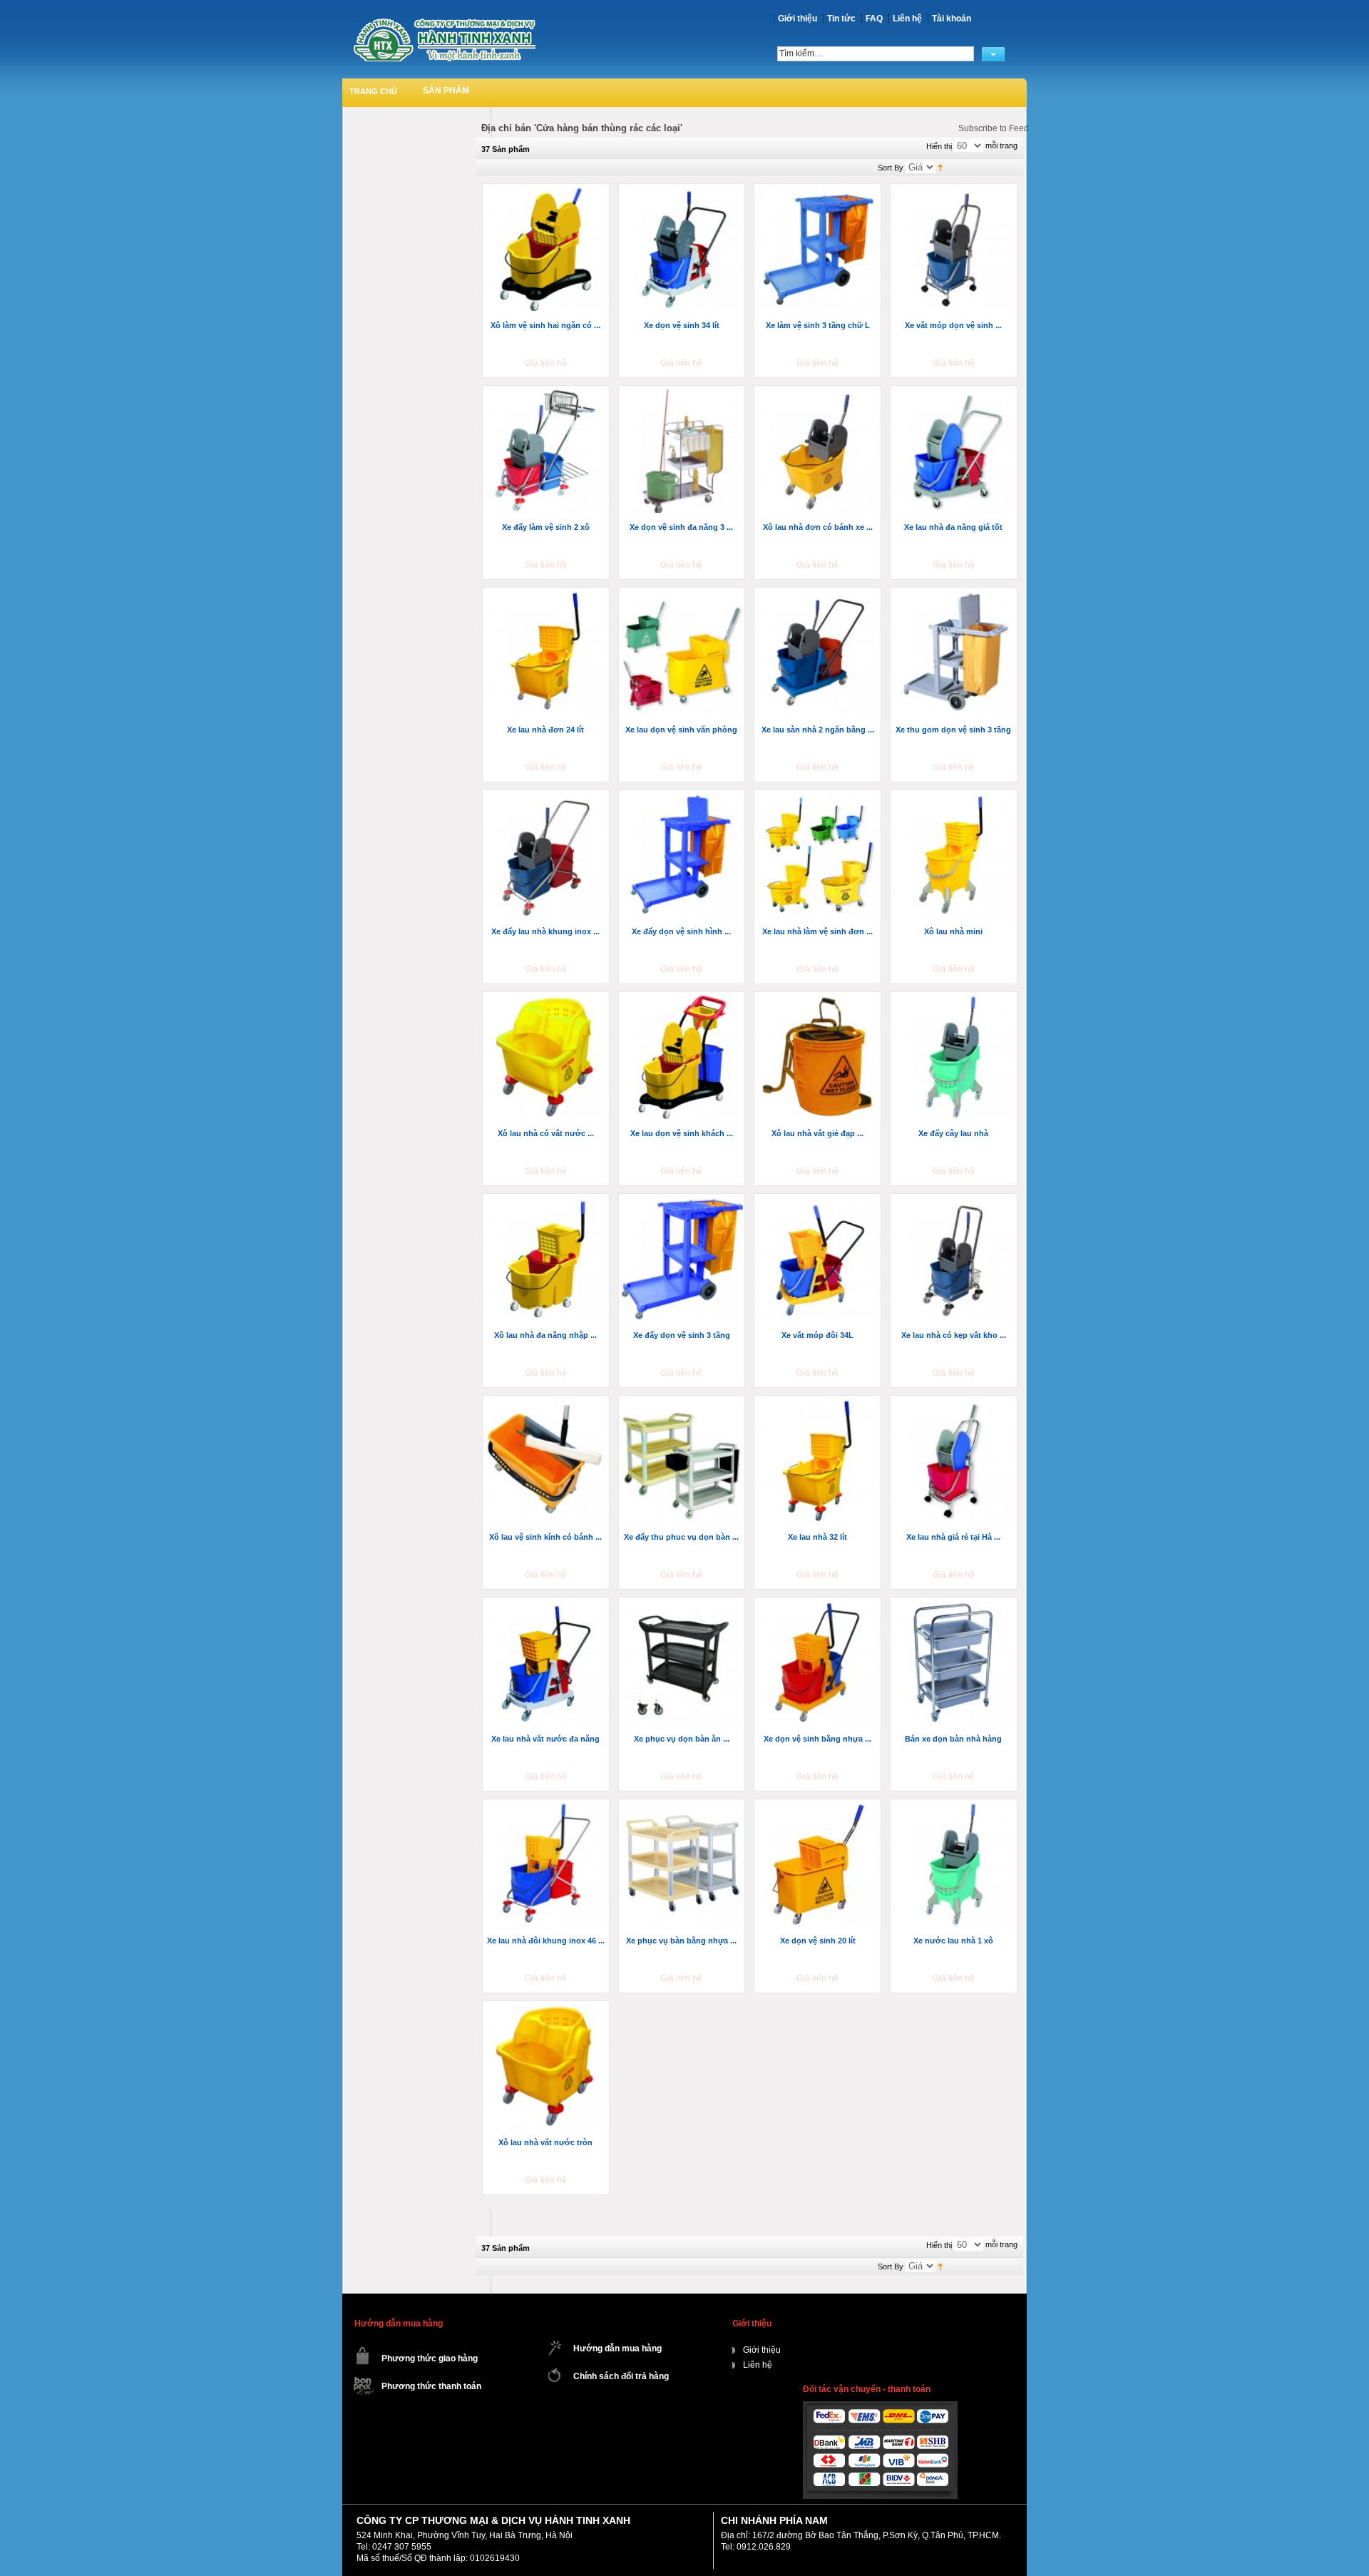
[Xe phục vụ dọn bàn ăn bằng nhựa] (683, 1664)
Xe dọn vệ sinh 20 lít (818, 1941)
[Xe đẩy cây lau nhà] (955, 1058)
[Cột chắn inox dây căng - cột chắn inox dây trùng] (444, 40)
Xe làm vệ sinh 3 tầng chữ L (818, 325)
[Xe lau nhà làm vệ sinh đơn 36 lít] (819, 857)
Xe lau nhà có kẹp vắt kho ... (954, 1335)
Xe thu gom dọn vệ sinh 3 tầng (953, 730)
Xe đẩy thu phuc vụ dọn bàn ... (681, 1537)
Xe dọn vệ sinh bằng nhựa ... (817, 1739)
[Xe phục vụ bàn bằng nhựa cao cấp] (683, 1866)
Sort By (891, 168)
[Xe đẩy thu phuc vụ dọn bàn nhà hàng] (683, 1462)
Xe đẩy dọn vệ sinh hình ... (681, 931)
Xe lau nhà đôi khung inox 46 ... (546, 1941)
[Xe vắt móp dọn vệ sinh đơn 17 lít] (955, 250)
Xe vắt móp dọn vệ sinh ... (953, 325)
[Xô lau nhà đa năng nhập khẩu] (547, 1260)
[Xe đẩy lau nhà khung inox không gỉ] (547, 857)
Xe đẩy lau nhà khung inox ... (545, 931)
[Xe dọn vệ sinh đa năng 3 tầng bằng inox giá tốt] (683, 452)
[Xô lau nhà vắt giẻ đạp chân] (819, 1058)
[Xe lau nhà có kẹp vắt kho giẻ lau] (955, 1260)
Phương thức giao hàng (430, 2358)
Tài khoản (952, 19)
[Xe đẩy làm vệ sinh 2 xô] (547, 452)
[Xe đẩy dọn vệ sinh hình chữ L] (683, 857)
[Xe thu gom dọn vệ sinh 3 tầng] (955, 654)
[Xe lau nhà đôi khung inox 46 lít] (547, 1866)
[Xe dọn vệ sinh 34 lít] (683, 250)
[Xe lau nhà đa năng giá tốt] (955, 452)
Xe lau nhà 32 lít (817, 1537)
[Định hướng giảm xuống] (940, 167)
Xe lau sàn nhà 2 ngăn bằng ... (818, 730)
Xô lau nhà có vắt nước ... (546, 1133)
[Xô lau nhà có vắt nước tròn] (547, 1058)
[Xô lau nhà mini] (955, 857)
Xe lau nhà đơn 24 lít (545, 730)
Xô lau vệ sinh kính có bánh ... (545, 1537)
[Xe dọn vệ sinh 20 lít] (819, 1866)
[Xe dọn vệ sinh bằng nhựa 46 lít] (819, 1664)
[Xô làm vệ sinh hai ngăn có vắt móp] (547, 250)
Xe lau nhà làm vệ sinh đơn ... (817, 931)
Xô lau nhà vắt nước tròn (545, 2142)
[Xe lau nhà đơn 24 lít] (547, 654)
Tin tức (841, 19)
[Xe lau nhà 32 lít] (819, 1462)
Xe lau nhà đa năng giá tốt (953, 527)
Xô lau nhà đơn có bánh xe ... (818, 527)
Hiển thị (939, 146)
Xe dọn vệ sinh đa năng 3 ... (681, 527)
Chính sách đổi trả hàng (621, 2376)
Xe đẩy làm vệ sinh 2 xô (546, 527)
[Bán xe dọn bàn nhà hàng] (955, 1664)
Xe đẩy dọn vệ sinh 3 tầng (682, 1335)
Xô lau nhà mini (953, 931)
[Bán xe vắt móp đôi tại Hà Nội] (819, 1260)
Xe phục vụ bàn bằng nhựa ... (681, 1941)
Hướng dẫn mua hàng (617, 2348)
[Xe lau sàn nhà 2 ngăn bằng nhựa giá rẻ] (819, 654)
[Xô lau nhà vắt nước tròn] (547, 2068)
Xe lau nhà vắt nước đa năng (545, 1739)
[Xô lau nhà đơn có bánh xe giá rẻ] (819, 452)
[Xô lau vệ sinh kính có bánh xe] (547, 1462)
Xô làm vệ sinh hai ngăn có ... (545, 325)
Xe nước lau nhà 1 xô (953, 1941)
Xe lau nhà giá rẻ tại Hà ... (953, 1537)
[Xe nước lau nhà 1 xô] (955, 1866)
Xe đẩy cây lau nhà (953, 1133)
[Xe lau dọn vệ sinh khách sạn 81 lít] (683, 1058)
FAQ (874, 19)
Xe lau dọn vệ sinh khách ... (682, 1133)
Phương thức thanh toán (431, 2386)
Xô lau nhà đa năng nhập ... (545, 1335)
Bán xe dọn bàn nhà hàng (953, 1739)
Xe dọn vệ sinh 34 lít (682, 325)
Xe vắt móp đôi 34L (817, 1335)
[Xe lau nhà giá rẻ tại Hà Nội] (955, 1462)
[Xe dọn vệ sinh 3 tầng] (819, 250)
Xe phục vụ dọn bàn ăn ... (682, 1739)
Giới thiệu (798, 19)
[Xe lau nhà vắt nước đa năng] (547, 1664)
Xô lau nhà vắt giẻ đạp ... (817, 1133)
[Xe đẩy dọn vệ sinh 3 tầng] (683, 1260)
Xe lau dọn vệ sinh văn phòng (681, 730)
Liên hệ (907, 19)
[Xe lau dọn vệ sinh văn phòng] (683, 654)
